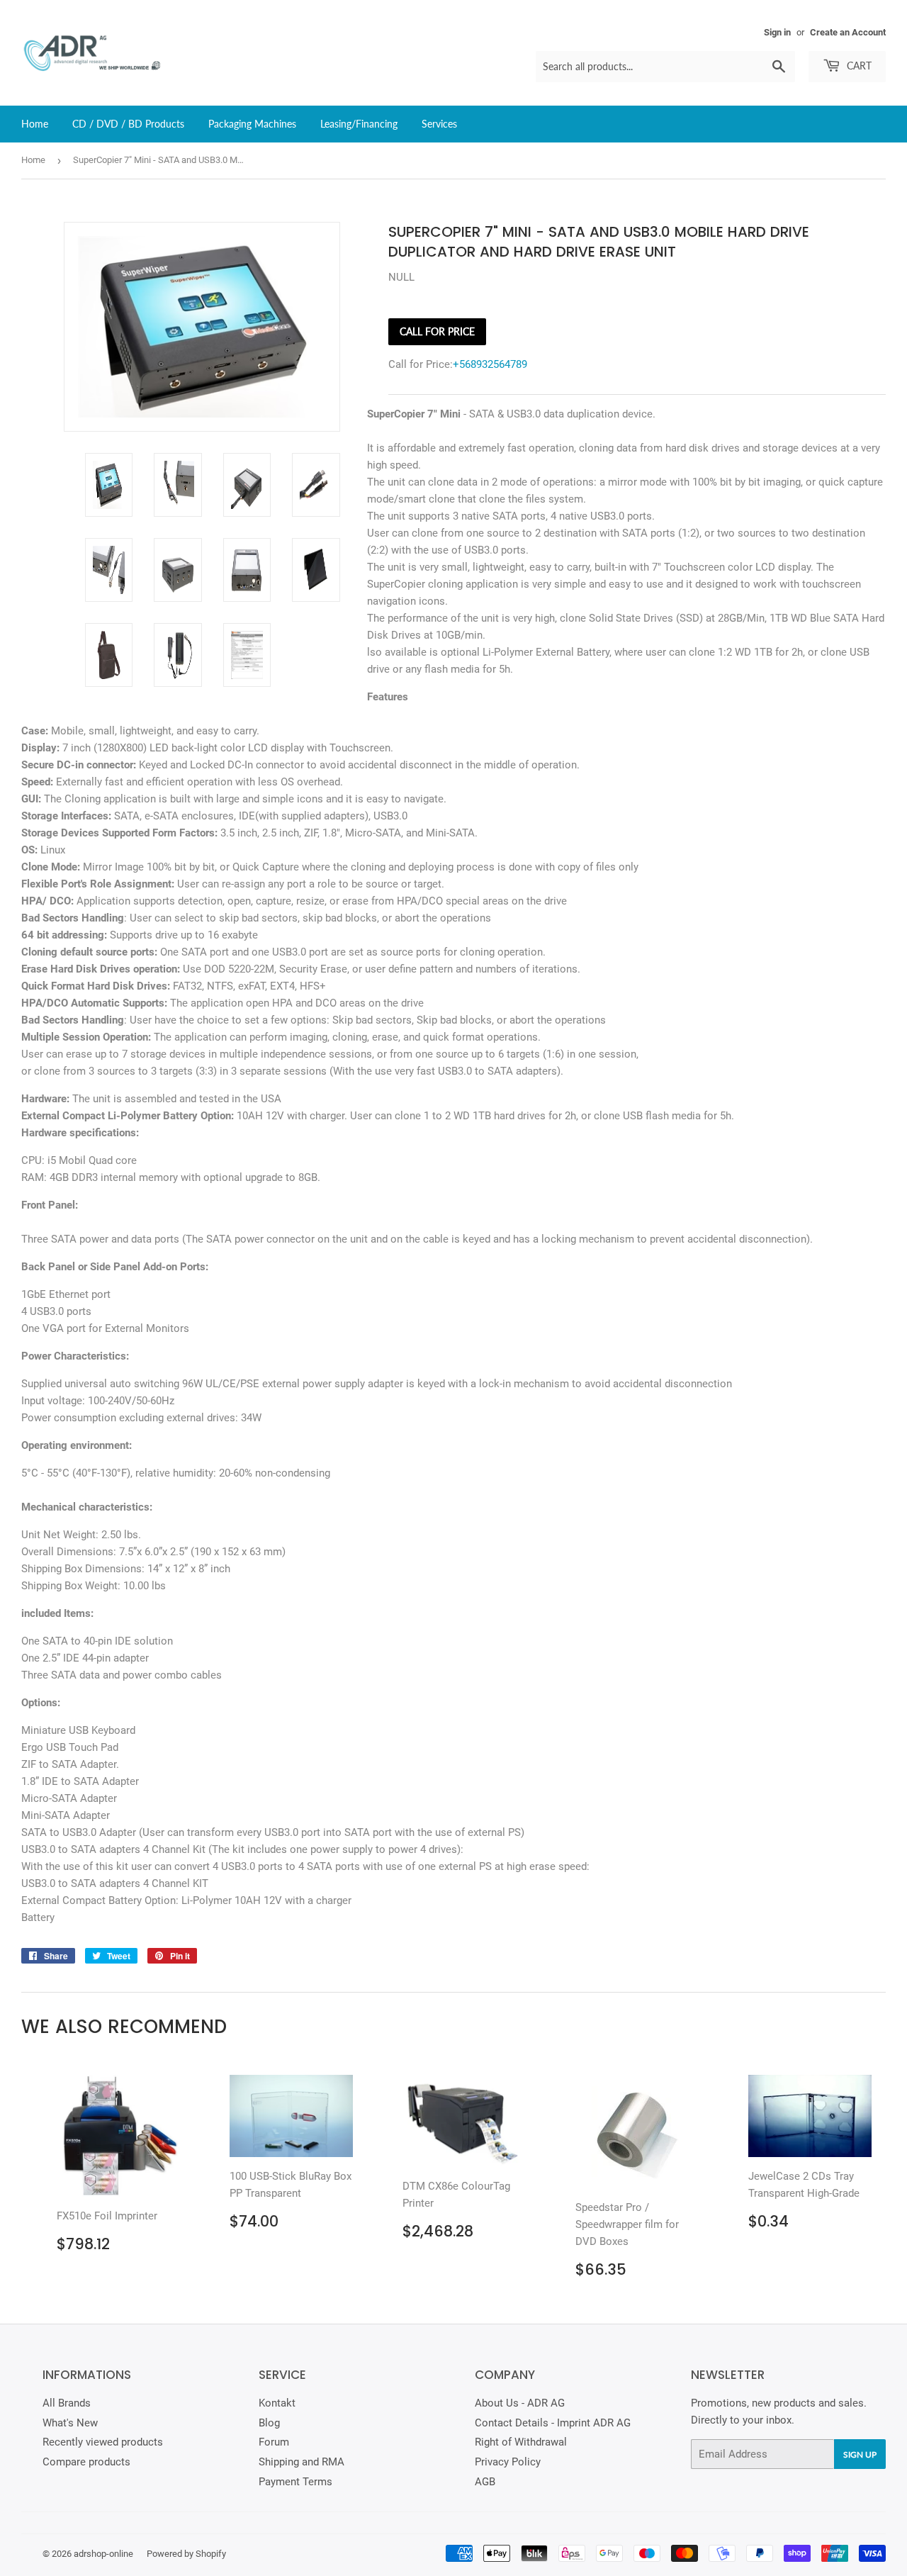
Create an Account (848, 32)
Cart (858, 66)
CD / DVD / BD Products (128, 124)
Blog (269, 2423)
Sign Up (860, 2454)
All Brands (67, 2403)
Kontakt (277, 2403)
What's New (70, 2423)
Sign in (777, 32)
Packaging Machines (252, 124)
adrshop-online (103, 2554)
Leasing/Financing (359, 124)
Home (35, 124)
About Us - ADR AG (520, 2403)
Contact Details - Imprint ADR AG (553, 2423)
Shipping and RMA (302, 2462)
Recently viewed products (103, 2442)
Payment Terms (295, 2482)
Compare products (86, 2462)
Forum (274, 2442)
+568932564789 (490, 364)
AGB (485, 2482)
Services (439, 124)
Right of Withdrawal (521, 2442)
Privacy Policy (508, 2462)
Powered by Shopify (186, 2554)
